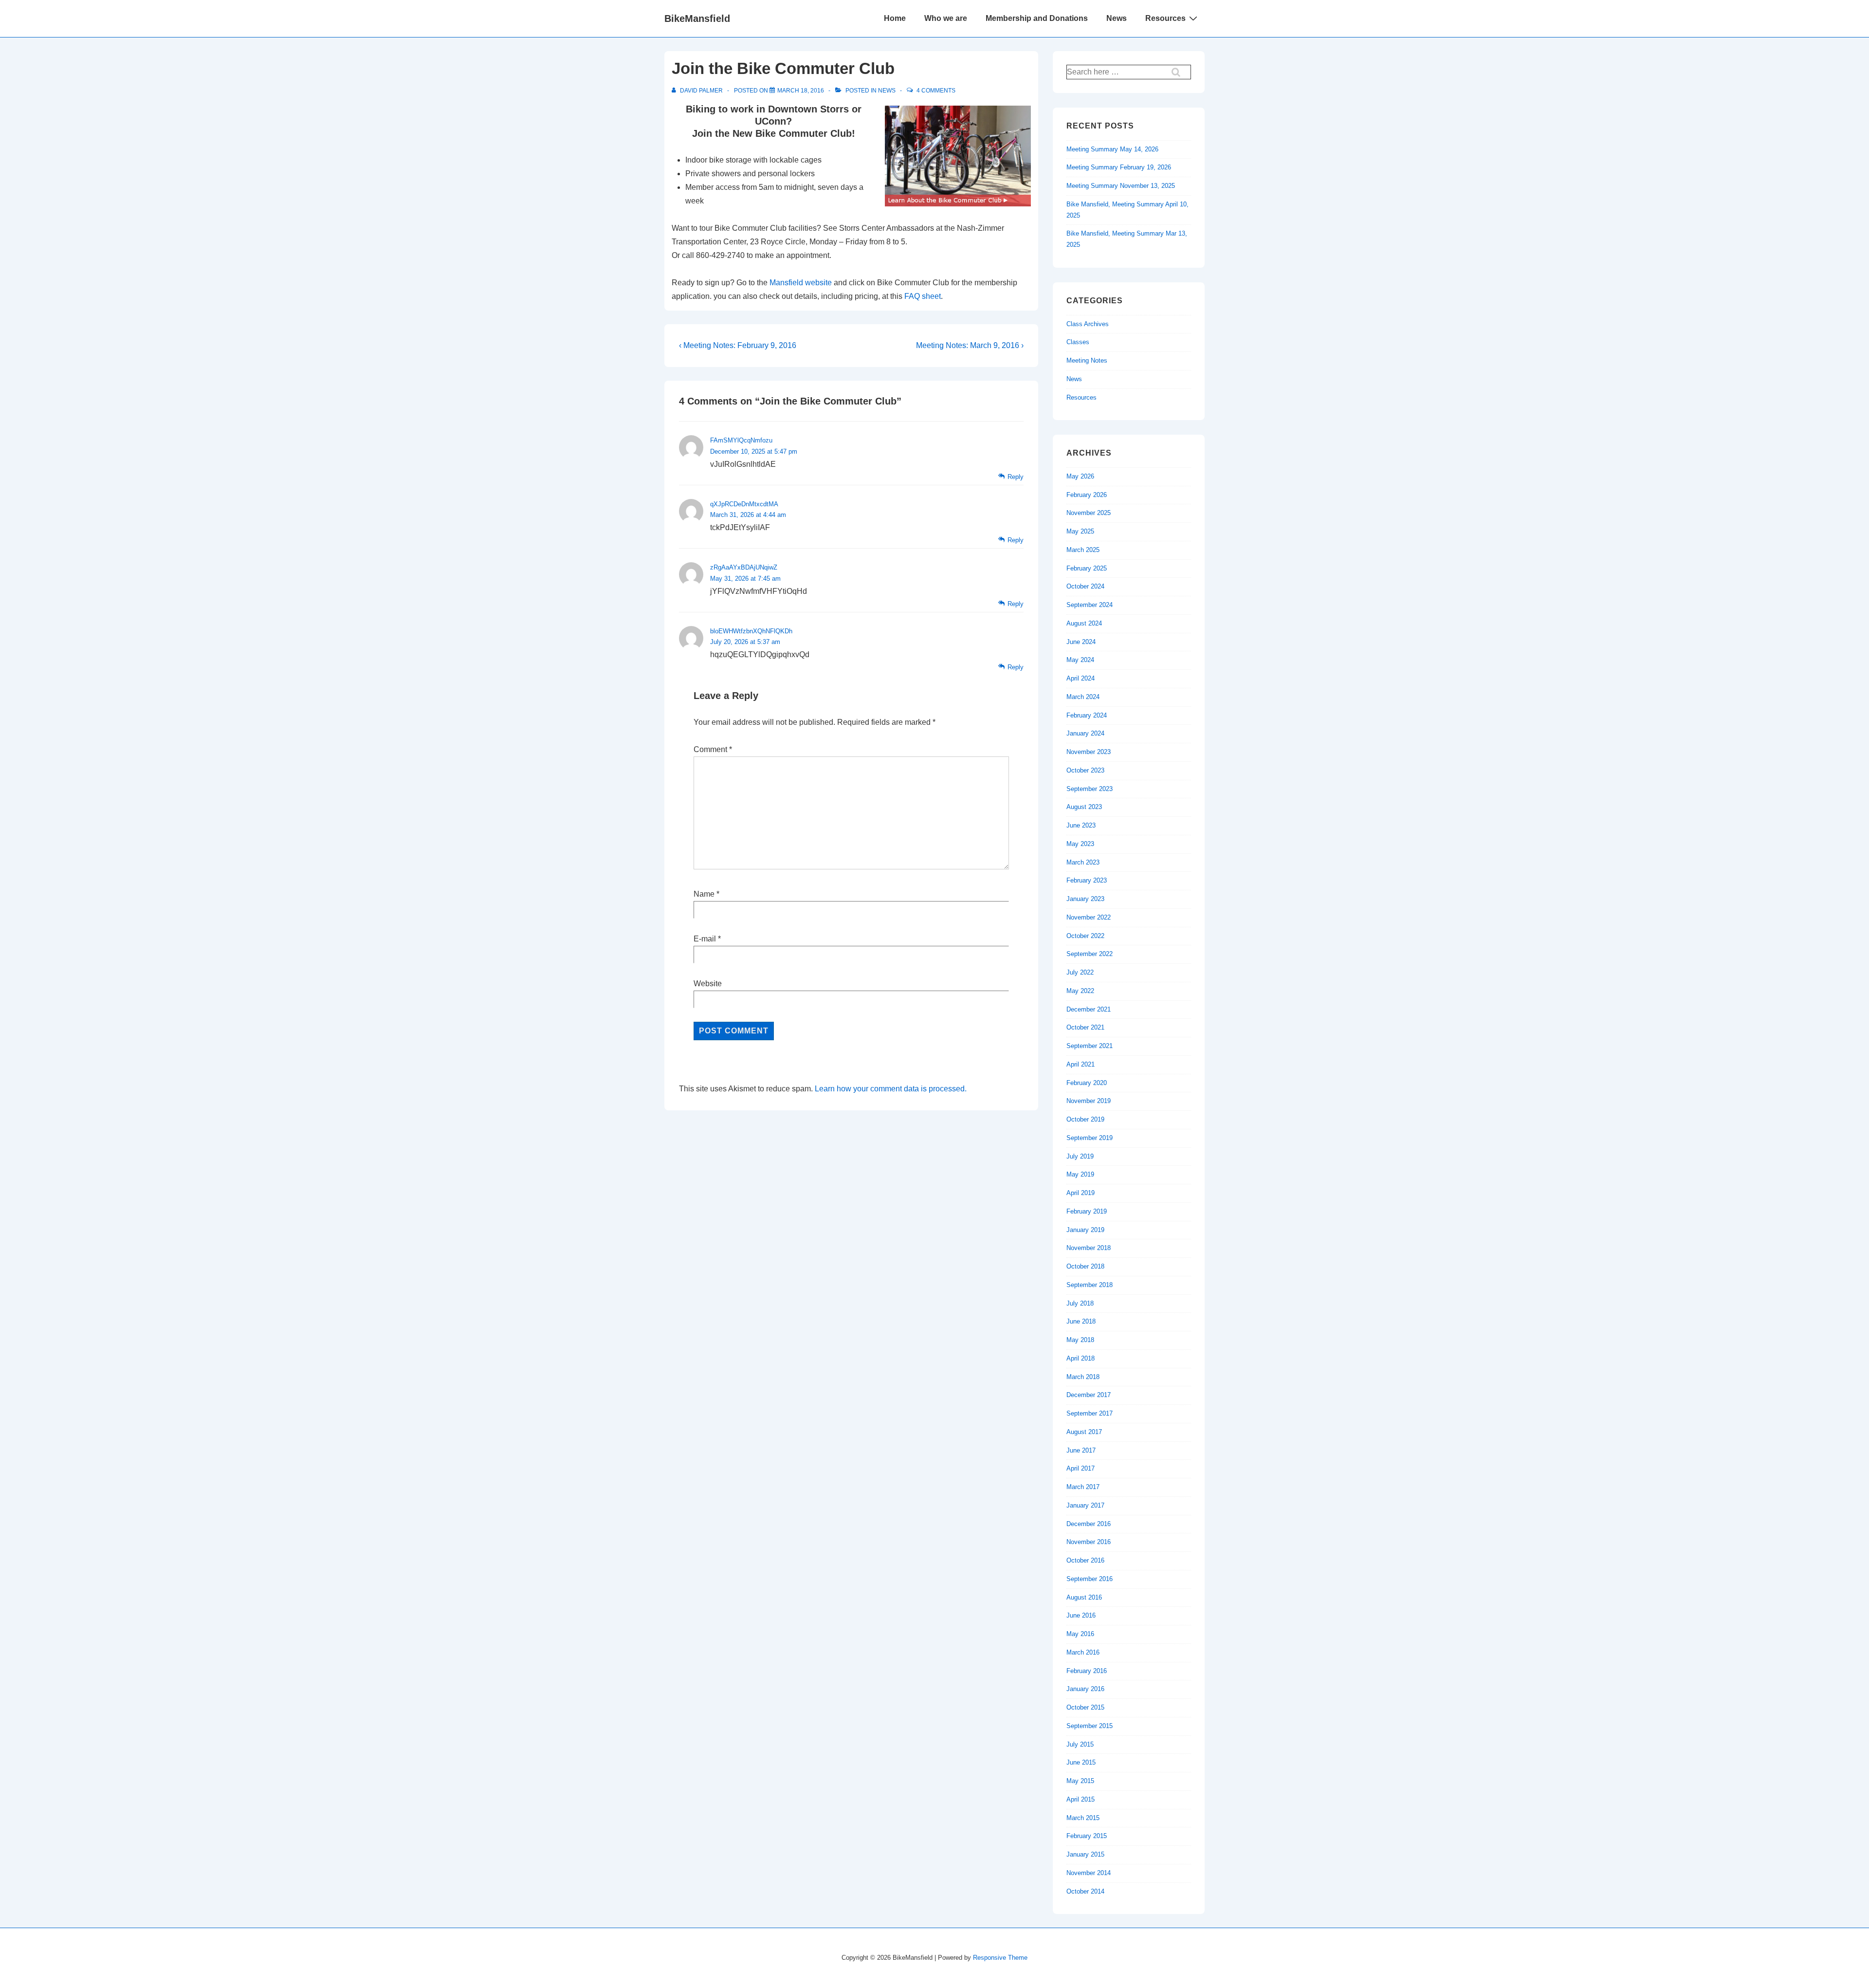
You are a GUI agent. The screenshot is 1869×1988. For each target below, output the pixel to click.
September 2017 (1090, 1413)
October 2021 (1085, 1027)
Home (895, 18)
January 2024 (1085, 733)
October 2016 (1085, 1560)
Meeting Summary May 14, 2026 (1112, 149)
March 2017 (1083, 1487)
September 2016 (1090, 1579)
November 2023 (1089, 752)
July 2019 (1080, 1156)
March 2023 (1083, 862)
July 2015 (1080, 1744)
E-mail (705, 939)
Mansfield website (801, 283)
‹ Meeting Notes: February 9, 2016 (738, 345)
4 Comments (936, 91)
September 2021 (1090, 1046)
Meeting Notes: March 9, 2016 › (970, 345)
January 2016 (1085, 1689)
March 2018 (1083, 1377)
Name (704, 894)
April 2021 (1081, 1064)
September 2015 (1090, 1726)
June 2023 (1081, 825)
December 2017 (1089, 1395)
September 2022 (1090, 954)
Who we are (946, 18)
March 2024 (1083, 697)
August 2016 (1084, 1597)
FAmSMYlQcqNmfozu (741, 440)
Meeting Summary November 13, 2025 (1121, 186)
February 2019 (1087, 1211)
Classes (1078, 342)
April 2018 (1081, 1358)
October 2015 (1085, 1707)
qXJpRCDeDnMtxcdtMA (744, 504)
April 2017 (1081, 1468)
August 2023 (1084, 807)
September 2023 (1090, 789)
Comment (713, 749)
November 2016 (1089, 1542)
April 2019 (1081, 1193)
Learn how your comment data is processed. (891, 1089)
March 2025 (1083, 550)
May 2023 (1080, 844)
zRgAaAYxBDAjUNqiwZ (744, 567)
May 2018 (1080, 1340)
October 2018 (1085, 1266)
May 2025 (1080, 531)
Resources (1165, 18)
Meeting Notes (1087, 360)
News (1117, 18)
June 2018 (1081, 1321)
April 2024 (1081, 678)
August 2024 (1084, 623)
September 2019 (1090, 1138)
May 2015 (1080, 1781)
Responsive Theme (1000, 1958)
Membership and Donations (1037, 18)
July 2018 (1080, 1303)
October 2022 (1085, 936)
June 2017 (1081, 1450)
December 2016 (1089, 1524)
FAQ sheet (923, 296)
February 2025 (1087, 568)
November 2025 (1089, 513)
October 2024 (1085, 586)
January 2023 (1085, 899)
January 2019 (1085, 1230)
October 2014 (1085, 1891)
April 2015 (1081, 1799)
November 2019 (1089, 1101)
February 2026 (1087, 495)
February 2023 (1087, 880)
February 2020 (1087, 1083)
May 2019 (1080, 1174)
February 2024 (1087, 715)
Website (708, 984)
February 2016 (1087, 1671)
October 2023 (1085, 770)
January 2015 (1085, 1854)
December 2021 (1089, 1009)
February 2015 (1087, 1836)
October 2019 (1085, 1119)
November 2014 (1089, 1873)
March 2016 (1083, 1652)
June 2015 (1081, 1762)
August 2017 (1084, 1432)
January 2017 (1085, 1505)
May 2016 (1080, 1634)
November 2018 (1089, 1248)
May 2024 (1080, 660)
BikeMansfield (697, 18)
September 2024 (1090, 605)
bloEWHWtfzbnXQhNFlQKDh (751, 631)
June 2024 (1081, 642)
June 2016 (1081, 1615)
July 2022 (1080, 972)
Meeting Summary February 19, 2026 (1119, 167)
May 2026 (1080, 476)
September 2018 (1090, 1285)
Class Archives (1088, 324)
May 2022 (1080, 991)
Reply (1016, 477)
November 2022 (1089, 917)
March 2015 (1083, 1818)
